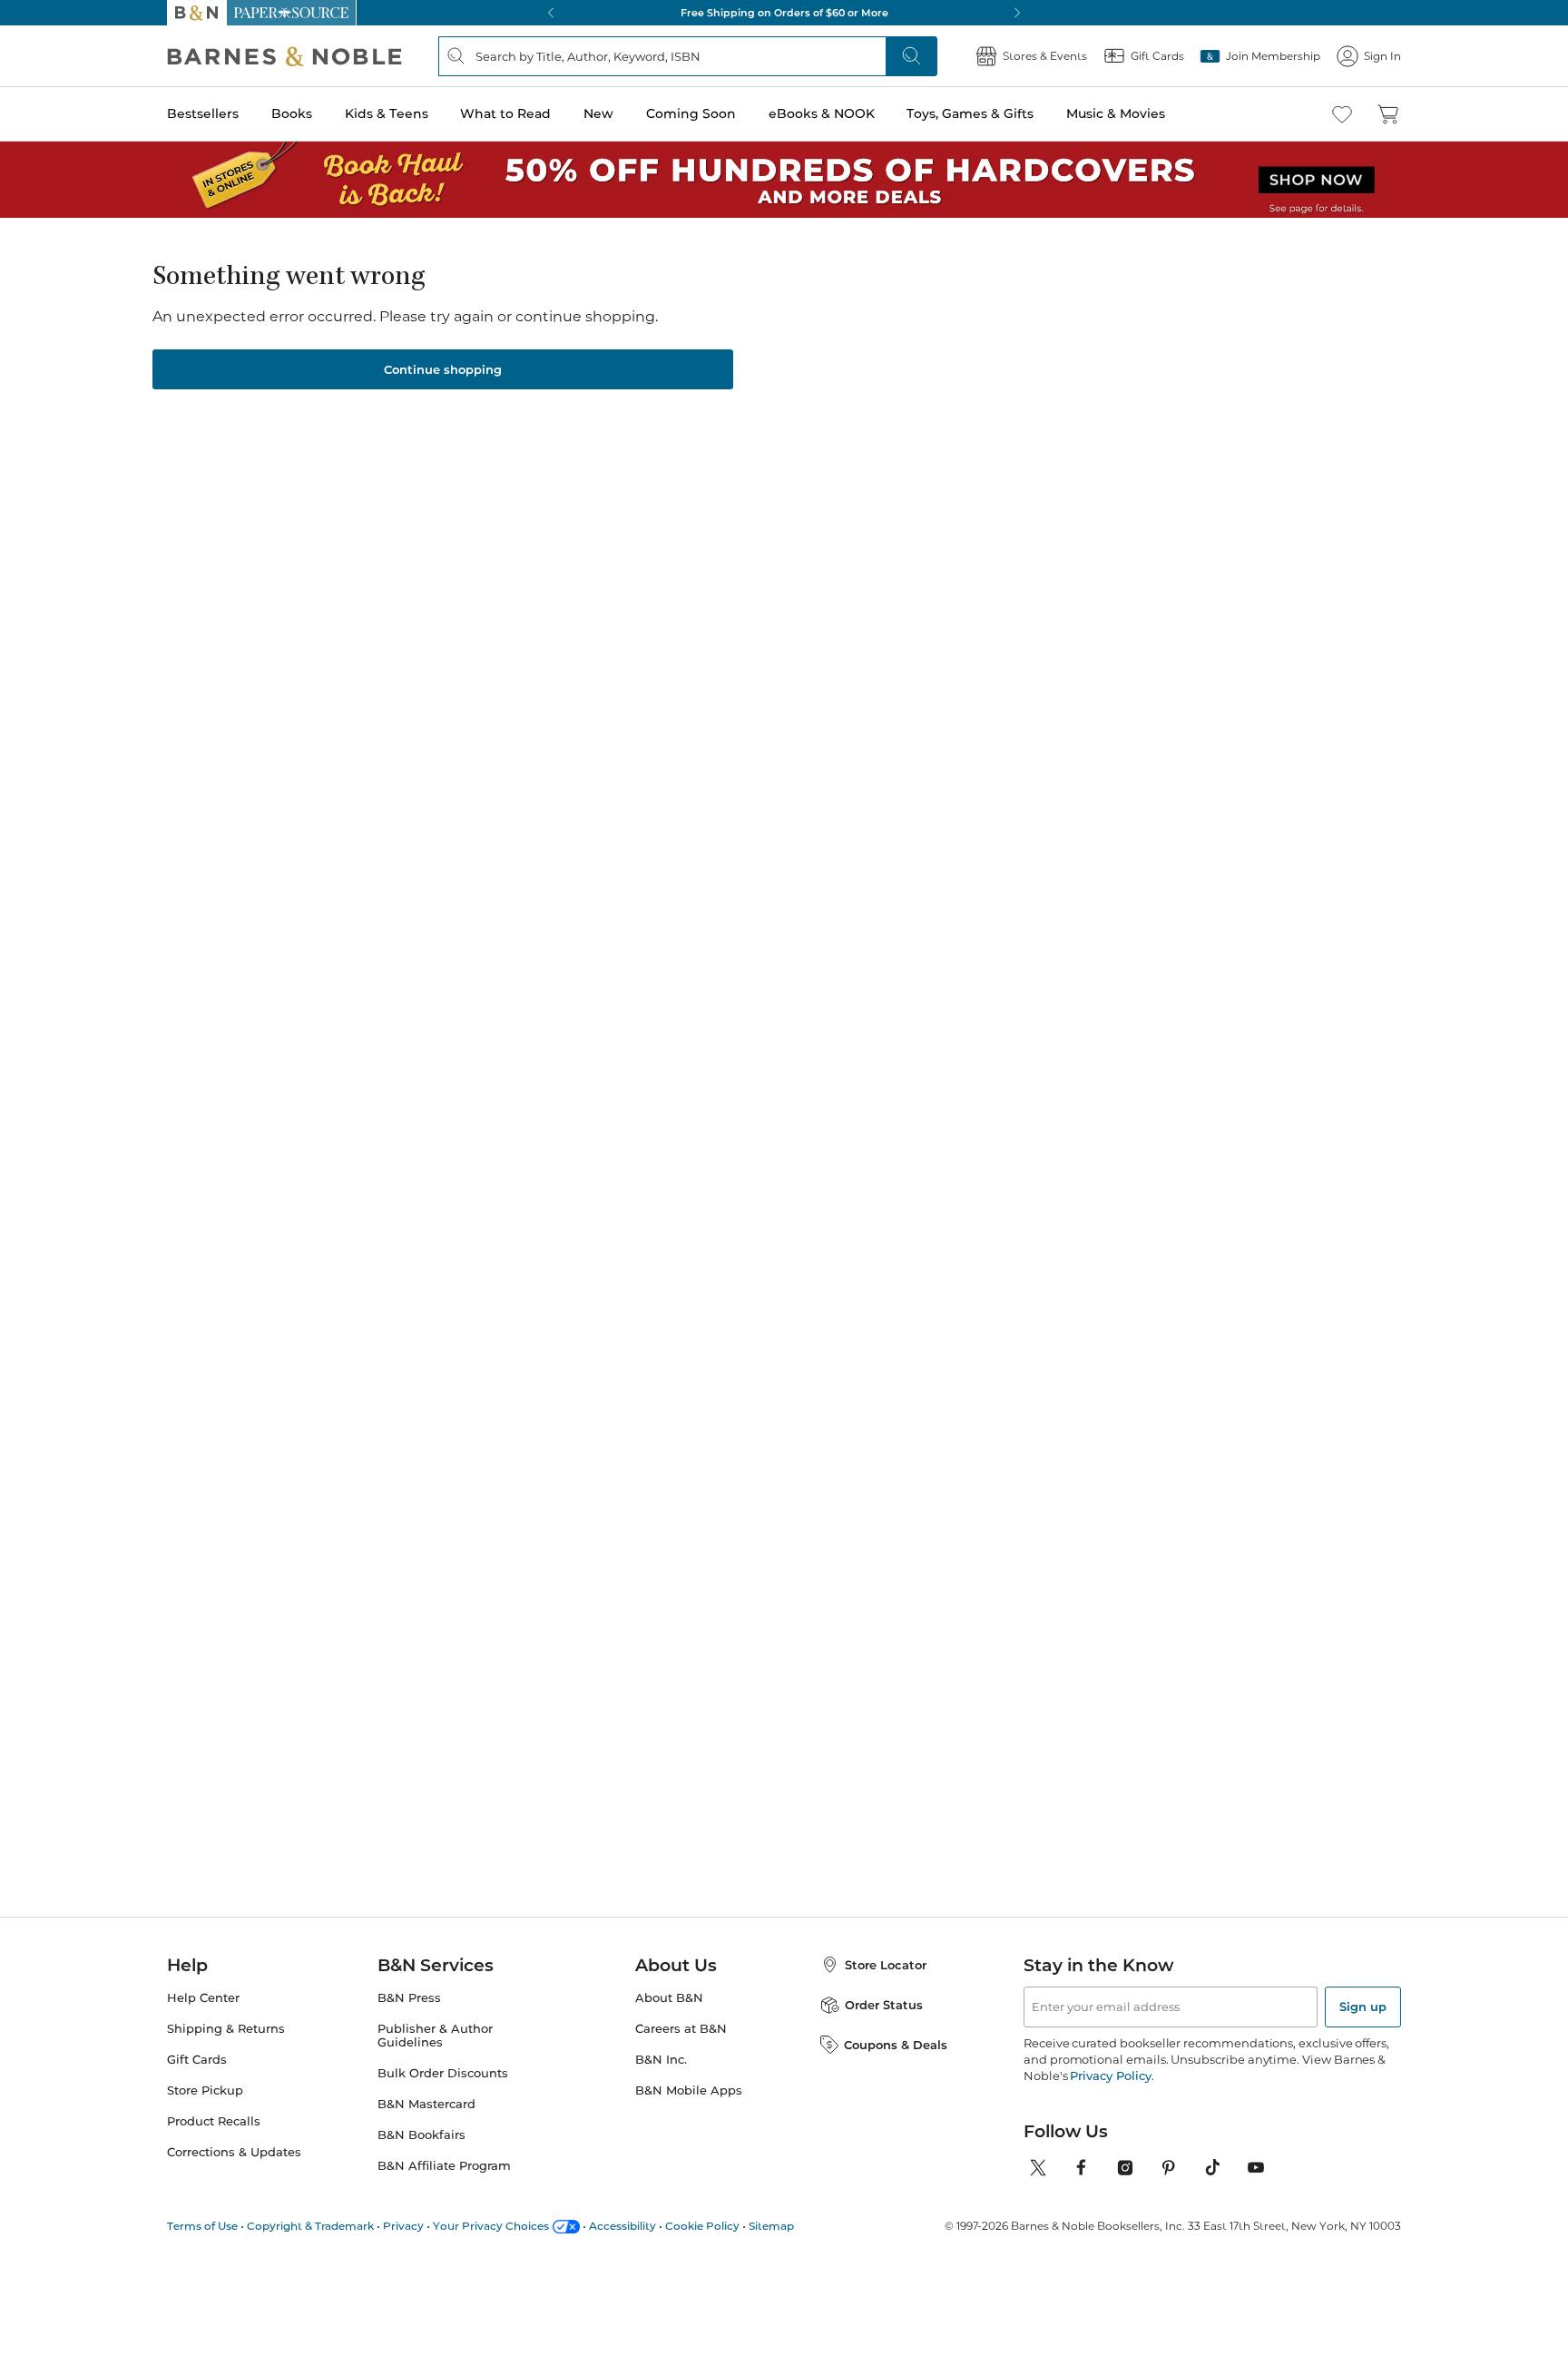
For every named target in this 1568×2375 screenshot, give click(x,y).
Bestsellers (203, 113)
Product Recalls (214, 2121)
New (598, 113)
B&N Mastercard (426, 2104)
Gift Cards (197, 2060)
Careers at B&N (681, 2029)
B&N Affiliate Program (444, 2166)
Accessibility (622, 2226)
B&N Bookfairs (421, 2135)
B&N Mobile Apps (689, 2090)
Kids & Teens (387, 113)
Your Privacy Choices (491, 2226)
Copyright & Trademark (310, 2226)
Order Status (884, 2005)
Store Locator (886, 1965)
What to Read (505, 113)
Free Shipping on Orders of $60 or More (784, 13)
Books (292, 113)
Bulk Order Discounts (443, 2073)
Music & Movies (1116, 113)
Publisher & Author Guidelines (435, 2036)
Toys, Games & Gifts (970, 113)
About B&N (669, 1998)
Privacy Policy (1110, 2076)
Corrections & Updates (234, 2152)
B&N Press (409, 1998)
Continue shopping (443, 369)
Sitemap (771, 2226)
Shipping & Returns (226, 2029)
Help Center (203, 1998)
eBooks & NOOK (822, 113)
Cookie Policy (702, 2226)
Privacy (403, 2226)
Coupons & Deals (896, 2045)
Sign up (1363, 2007)
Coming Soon (691, 113)
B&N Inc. (661, 2060)
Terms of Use (202, 2226)
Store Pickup (205, 2090)
